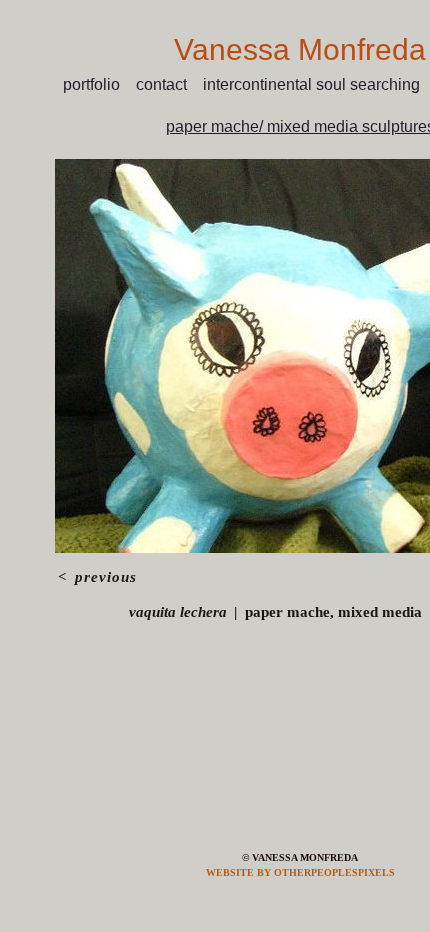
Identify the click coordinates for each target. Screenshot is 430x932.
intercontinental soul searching (313, 84)
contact (168, 84)
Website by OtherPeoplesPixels (300, 872)
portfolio (97, 84)
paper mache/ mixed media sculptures (300, 126)
